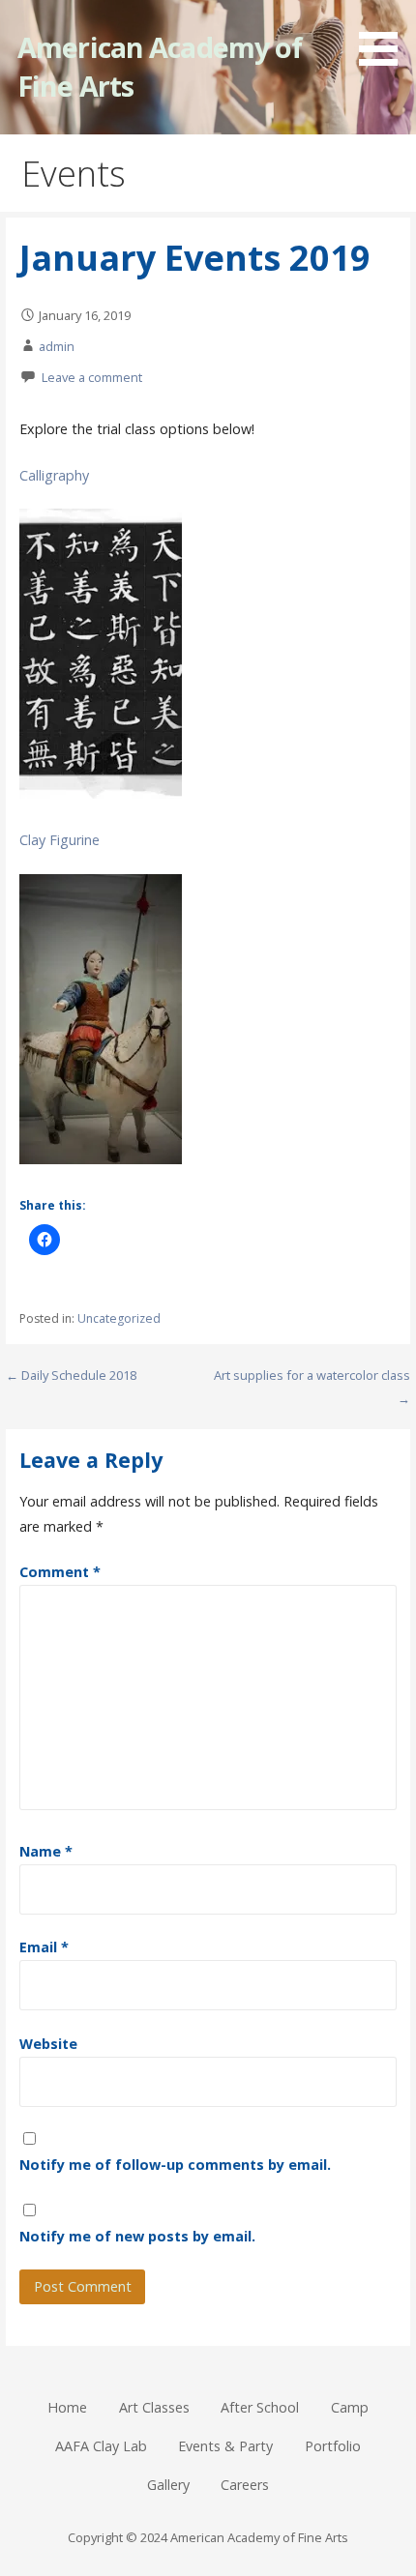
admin (57, 346)
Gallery (168, 2485)
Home (67, 2407)
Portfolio (333, 2446)
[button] (385, 36)
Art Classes (154, 2407)
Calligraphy (54, 475)
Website (48, 2044)
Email (44, 1947)
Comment (60, 1572)
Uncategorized (119, 1318)
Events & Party (225, 2446)
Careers (245, 2485)
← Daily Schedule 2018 (71, 1375)
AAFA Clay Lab (101, 2446)
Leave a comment (92, 377)
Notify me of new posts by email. (137, 2236)
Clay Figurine (59, 840)
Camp (350, 2407)
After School (260, 2407)
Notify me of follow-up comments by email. (175, 2165)
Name (46, 1851)
